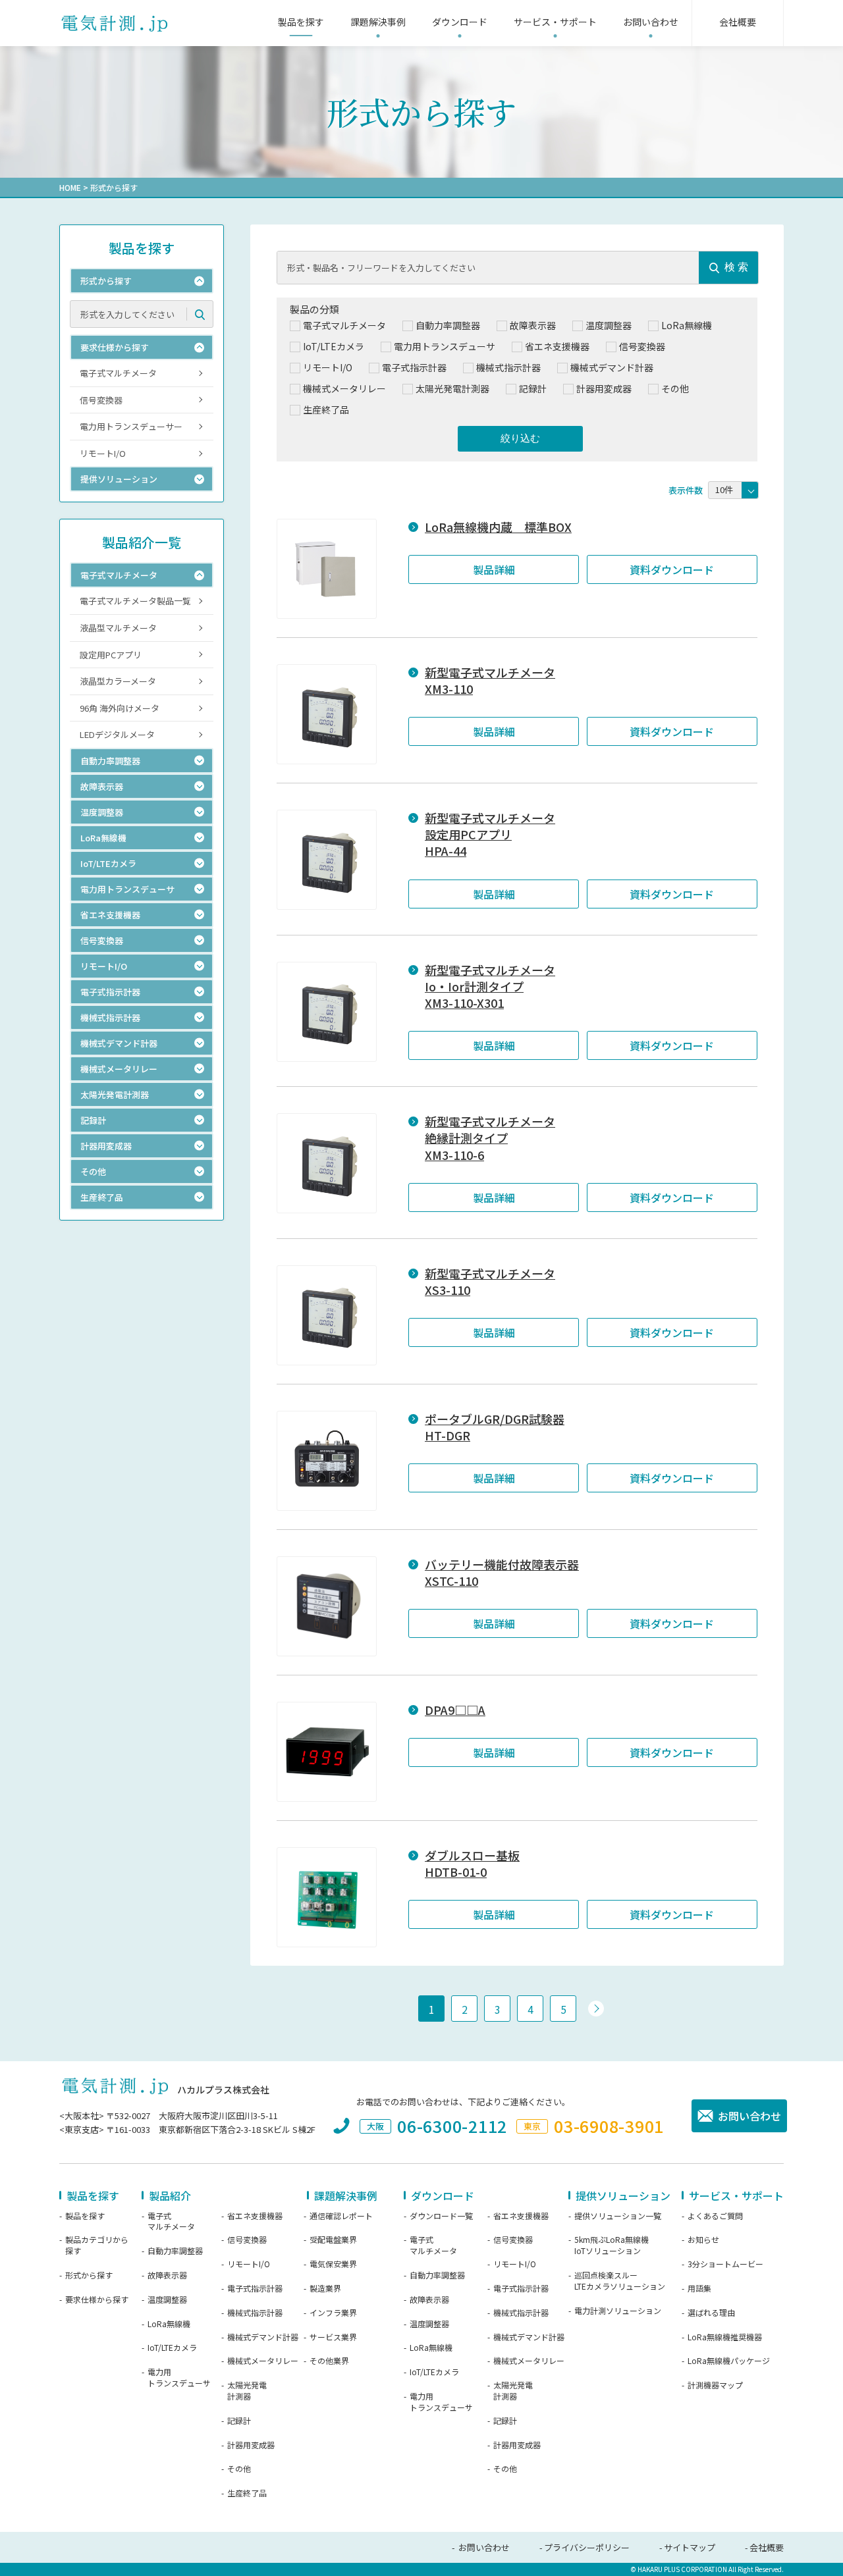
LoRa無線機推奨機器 (725, 2337)
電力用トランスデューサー (131, 426)
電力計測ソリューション (618, 2311)
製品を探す (85, 2216)
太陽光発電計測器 (247, 2391)
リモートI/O (103, 453)
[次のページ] (596, 2009)
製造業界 (325, 2288)
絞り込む (520, 438)
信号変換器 (101, 400)
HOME (70, 187)
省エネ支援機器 (255, 2216)
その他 (239, 2469)
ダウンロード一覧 (441, 2216)
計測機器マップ (715, 2385)
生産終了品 (247, 2493)
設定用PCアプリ (111, 655)
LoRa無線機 (169, 2324)
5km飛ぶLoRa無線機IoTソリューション (612, 2245)
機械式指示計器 (255, 2313)
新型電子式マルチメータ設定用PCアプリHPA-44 (490, 834)
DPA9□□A (455, 1710)
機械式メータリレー (263, 2361)
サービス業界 (333, 2337)
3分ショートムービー (725, 2264)
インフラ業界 (333, 2313)
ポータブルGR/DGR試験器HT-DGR (495, 1427)
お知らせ (703, 2240)
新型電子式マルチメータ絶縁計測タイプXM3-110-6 (490, 1138)
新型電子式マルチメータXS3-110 (490, 1282)
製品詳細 (494, 569)
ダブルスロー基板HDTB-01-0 (472, 1864)
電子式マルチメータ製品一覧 (135, 601)
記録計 (239, 2421)
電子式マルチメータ (118, 373)
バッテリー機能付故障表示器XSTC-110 (502, 1573)
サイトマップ (690, 2547)
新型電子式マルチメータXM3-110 (490, 681)
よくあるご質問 (715, 2216)
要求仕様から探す (97, 2300)
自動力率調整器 (175, 2251)
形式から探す (89, 2275)
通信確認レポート (341, 2216)
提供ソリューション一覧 (618, 2216)
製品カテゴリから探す (97, 2245)
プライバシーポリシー (587, 2547)
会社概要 (767, 2547)
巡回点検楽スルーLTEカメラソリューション (620, 2281)
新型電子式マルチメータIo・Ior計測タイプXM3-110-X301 (490, 986)
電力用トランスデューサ (179, 2378)
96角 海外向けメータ (120, 708)
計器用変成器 (251, 2445)
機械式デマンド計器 (263, 2337)
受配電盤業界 (333, 2240)
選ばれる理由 (711, 2313)
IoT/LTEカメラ (172, 2348)
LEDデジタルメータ (117, 734)
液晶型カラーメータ (118, 681)
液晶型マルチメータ (118, 628)
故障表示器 (167, 2275)
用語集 (699, 2288)
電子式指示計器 (255, 2288)
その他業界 (329, 2361)
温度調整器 (167, 2300)
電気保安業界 (333, 2264)
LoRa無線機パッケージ (729, 2361)
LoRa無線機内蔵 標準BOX (498, 527)
